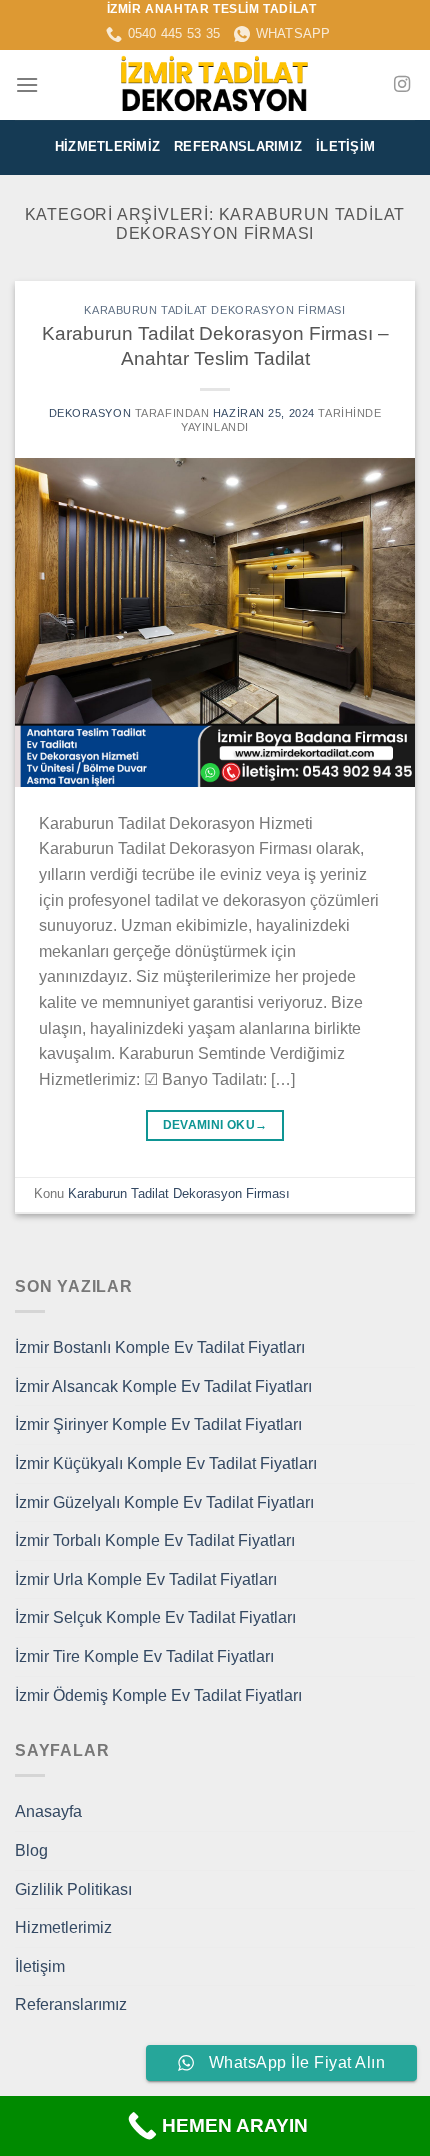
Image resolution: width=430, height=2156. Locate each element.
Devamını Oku (215, 1125)
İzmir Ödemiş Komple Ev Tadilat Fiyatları (158, 1695)
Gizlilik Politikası (73, 1889)
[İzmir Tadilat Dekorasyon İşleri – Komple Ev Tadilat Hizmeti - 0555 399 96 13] (215, 85)
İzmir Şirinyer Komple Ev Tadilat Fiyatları (158, 1424)
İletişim (345, 146)
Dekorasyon (90, 413)
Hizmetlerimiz (107, 146)
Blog (31, 1850)
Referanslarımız (238, 146)
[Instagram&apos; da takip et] (402, 85)
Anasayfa (48, 1811)
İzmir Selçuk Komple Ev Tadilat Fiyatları (155, 1617)
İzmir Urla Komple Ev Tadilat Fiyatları (146, 1579)
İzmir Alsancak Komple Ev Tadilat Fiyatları (163, 1386)
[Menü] (27, 84)
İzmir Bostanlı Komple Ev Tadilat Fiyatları (160, 1347)
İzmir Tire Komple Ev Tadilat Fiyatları (144, 1656)
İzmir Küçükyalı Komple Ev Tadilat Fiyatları (166, 1463)
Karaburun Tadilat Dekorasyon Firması (214, 310)
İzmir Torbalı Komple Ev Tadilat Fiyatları (155, 1540)
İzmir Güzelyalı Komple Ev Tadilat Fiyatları (164, 1502)
